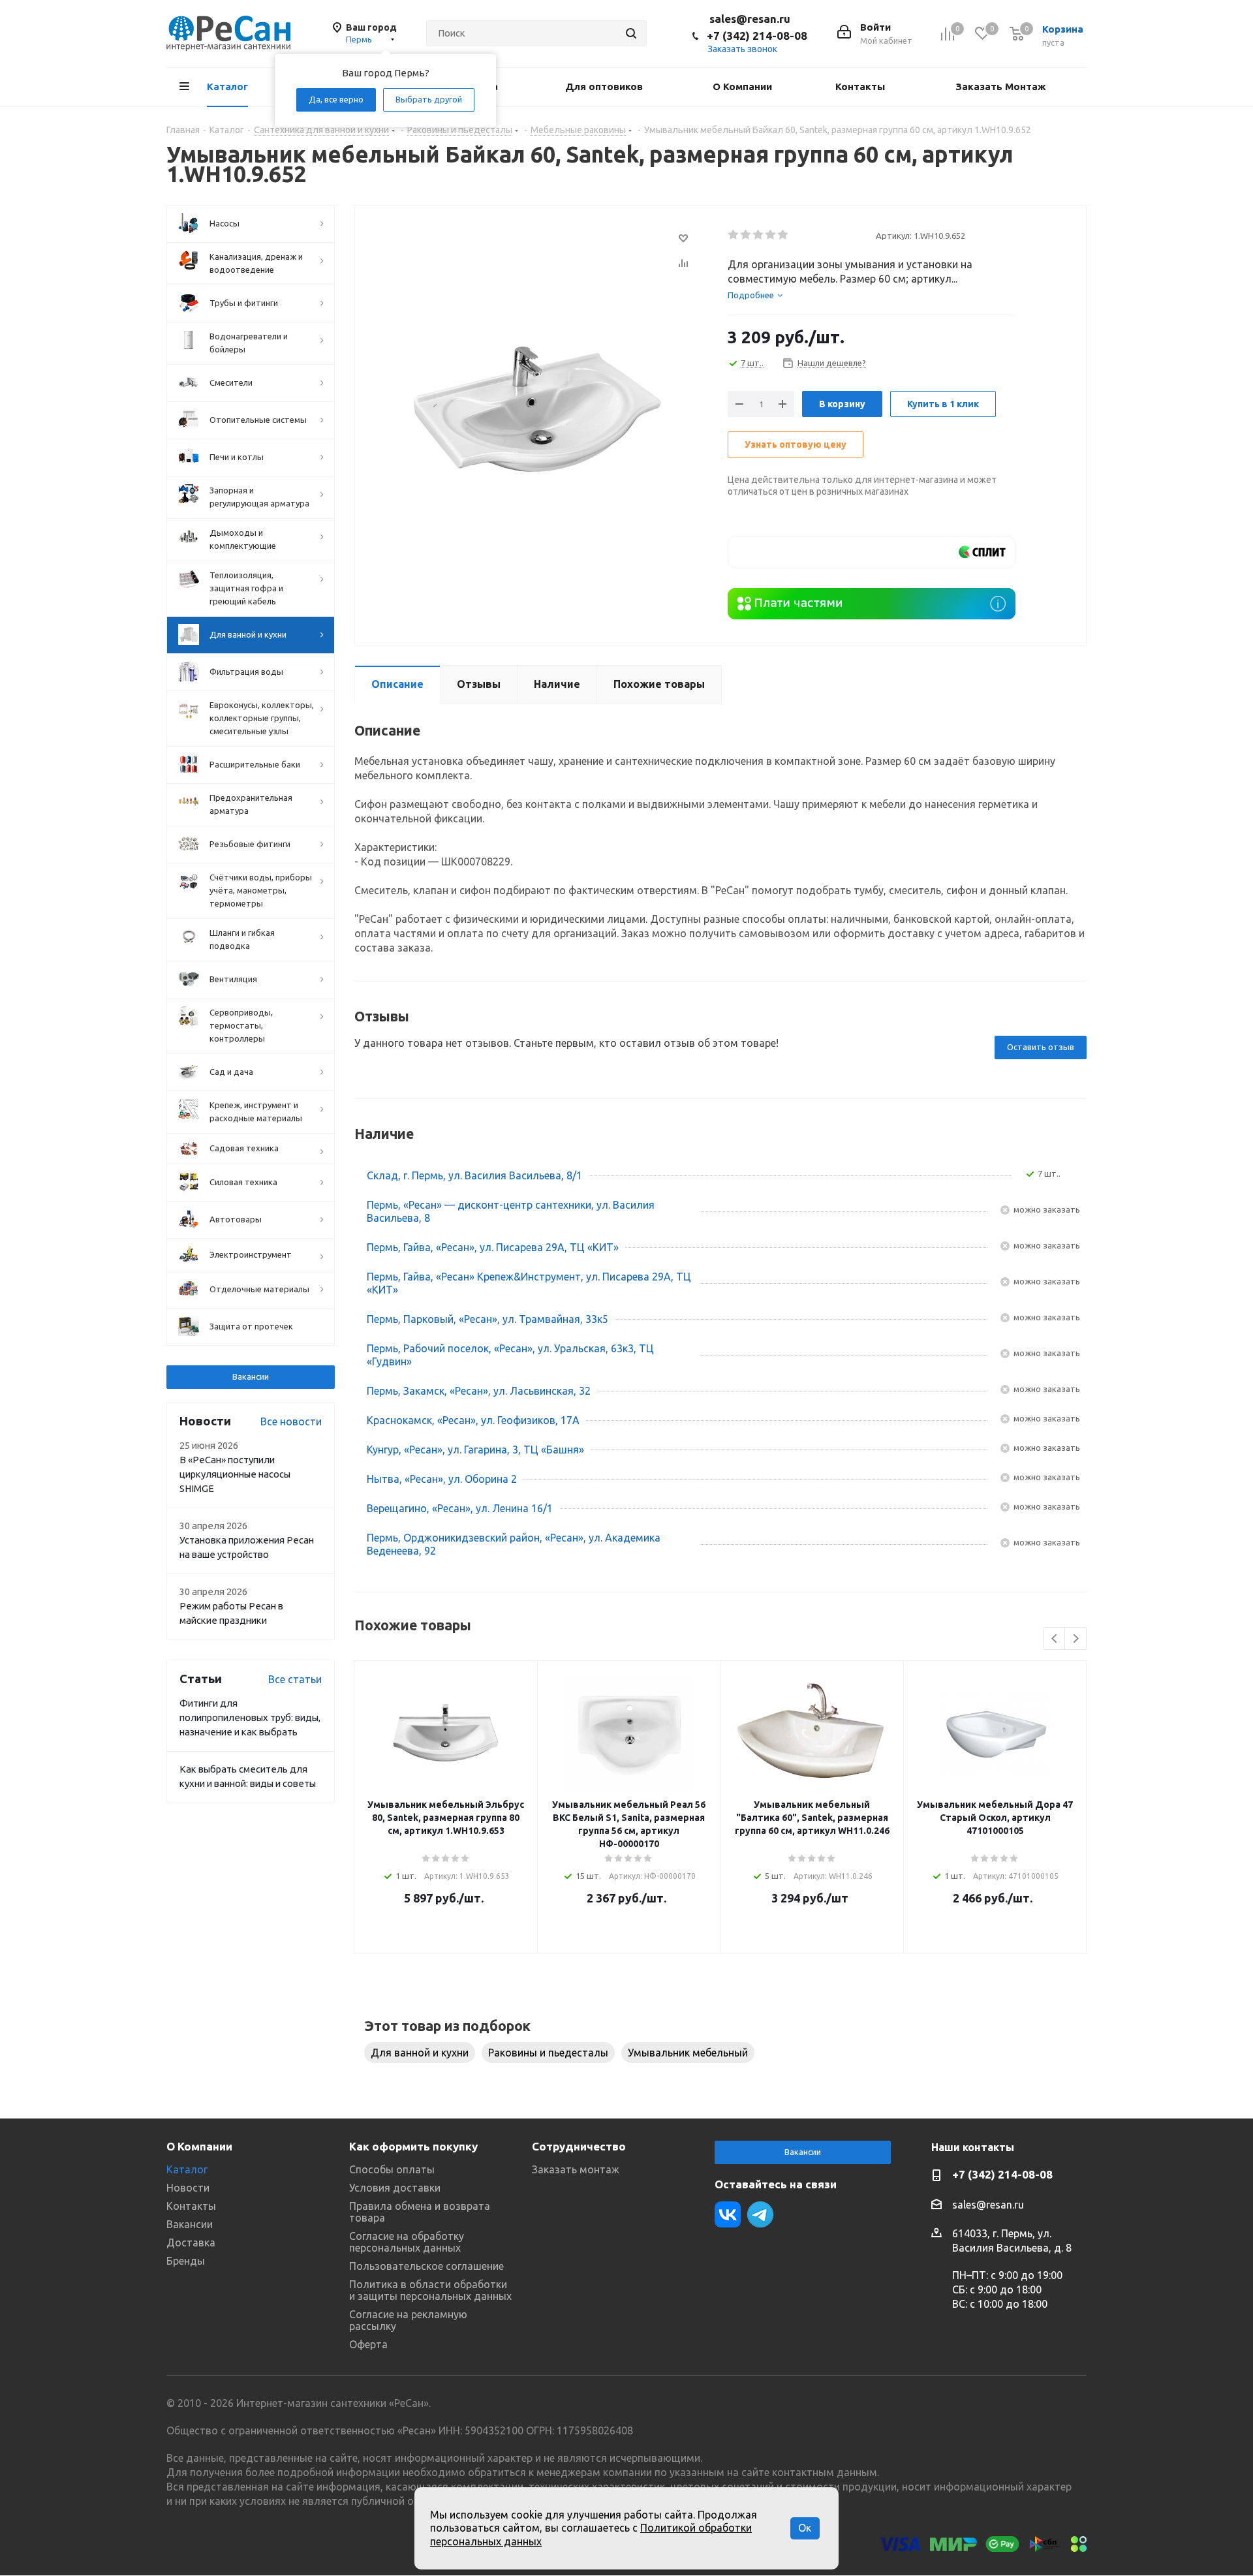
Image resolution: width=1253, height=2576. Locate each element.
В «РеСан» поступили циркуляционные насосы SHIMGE (235, 1474)
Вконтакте (728, 2214)
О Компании (199, 2146)
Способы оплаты (392, 2169)
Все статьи (295, 1679)
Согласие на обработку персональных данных (407, 2242)
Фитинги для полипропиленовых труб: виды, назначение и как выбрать (250, 1717)
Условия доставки (395, 2188)
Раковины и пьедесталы (548, 2053)
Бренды (186, 2261)
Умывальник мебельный (688, 2053)
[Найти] (631, 33)
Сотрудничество (579, 2146)
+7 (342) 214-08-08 (757, 36)
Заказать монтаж (576, 2169)
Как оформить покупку (413, 2146)
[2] (746, 235)
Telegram (760, 2214)
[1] (734, 235)
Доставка (191, 2242)
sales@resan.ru (750, 19)
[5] (783, 235)
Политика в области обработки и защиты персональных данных (430, 2290)
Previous (1055, 1639)
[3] (759, 235)
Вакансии (251, 1376)
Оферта (368, 2344)
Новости (188, 2188)
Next (1076, 1639)
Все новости (291, 1421)
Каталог (187, 2169)
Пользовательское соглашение (426, 2266)
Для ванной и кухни (420, 2053)
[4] (771, 235)
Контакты (191, 2206)
